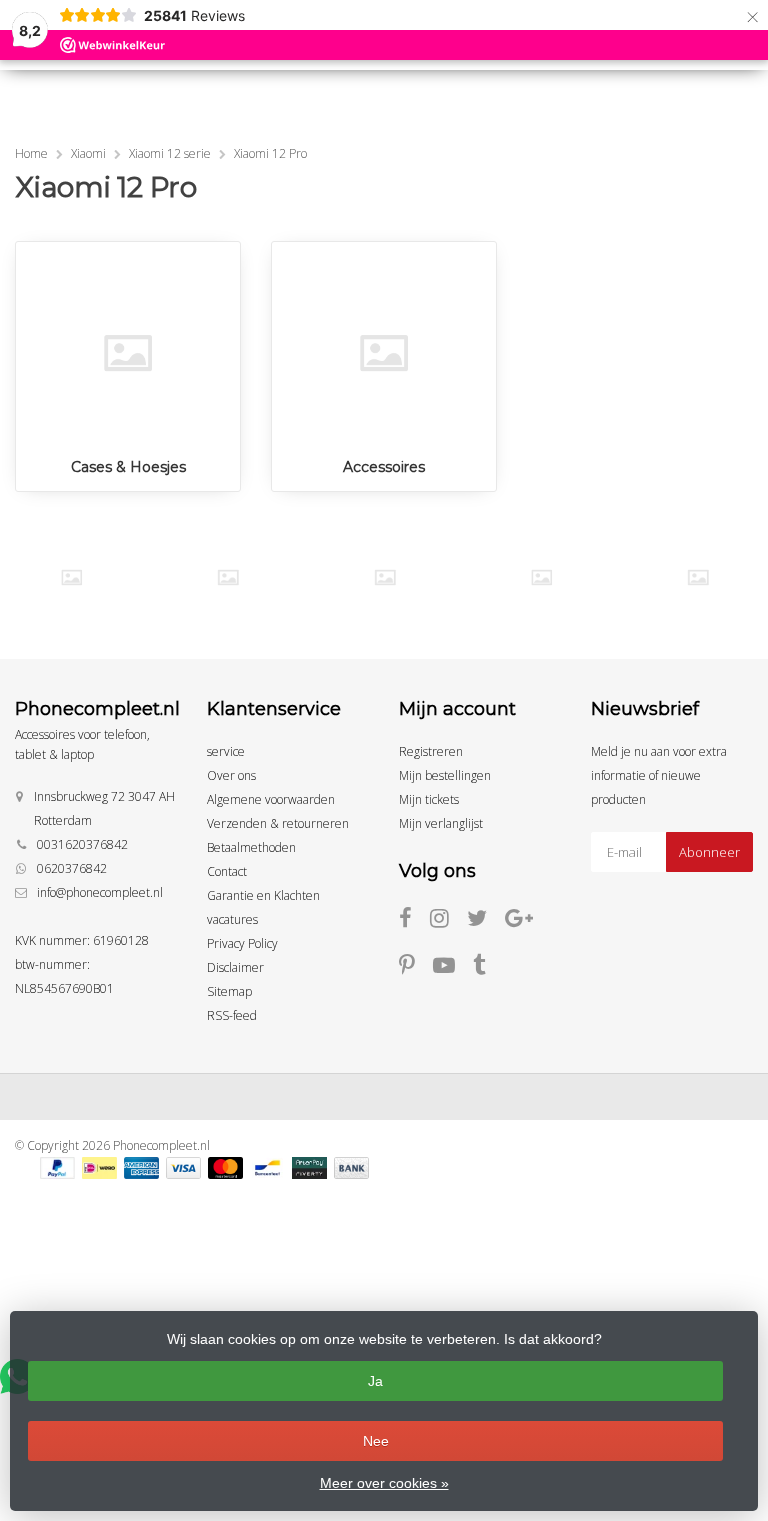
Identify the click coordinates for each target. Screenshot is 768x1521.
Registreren (431, 751)
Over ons (231, 775)
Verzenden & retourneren (278, 823)
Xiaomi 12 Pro (270, 153)
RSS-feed (232, 1015)
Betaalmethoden (251, 847)
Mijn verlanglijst (441, 823)
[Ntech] (385, 577)
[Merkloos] (228, 577)
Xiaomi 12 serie (170, 153)
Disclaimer (235, 967)
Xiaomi (88, 153)
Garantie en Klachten (263, 895)
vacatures (232, 919)
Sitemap (229, 991)
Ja (375, 1381)
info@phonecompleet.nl (100, 892)
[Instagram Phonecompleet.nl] (448, 921)
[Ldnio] (72, 577)
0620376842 (72, 868)
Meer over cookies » (384, 1483)
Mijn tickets (429, 799)
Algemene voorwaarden (271, 799)
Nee (376, 1441)
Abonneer (709, 852)
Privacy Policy (242, 943)
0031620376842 (82, 844)
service (226, 751)
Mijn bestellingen (445, 775)
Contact (227, 871)
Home (31, 153)
